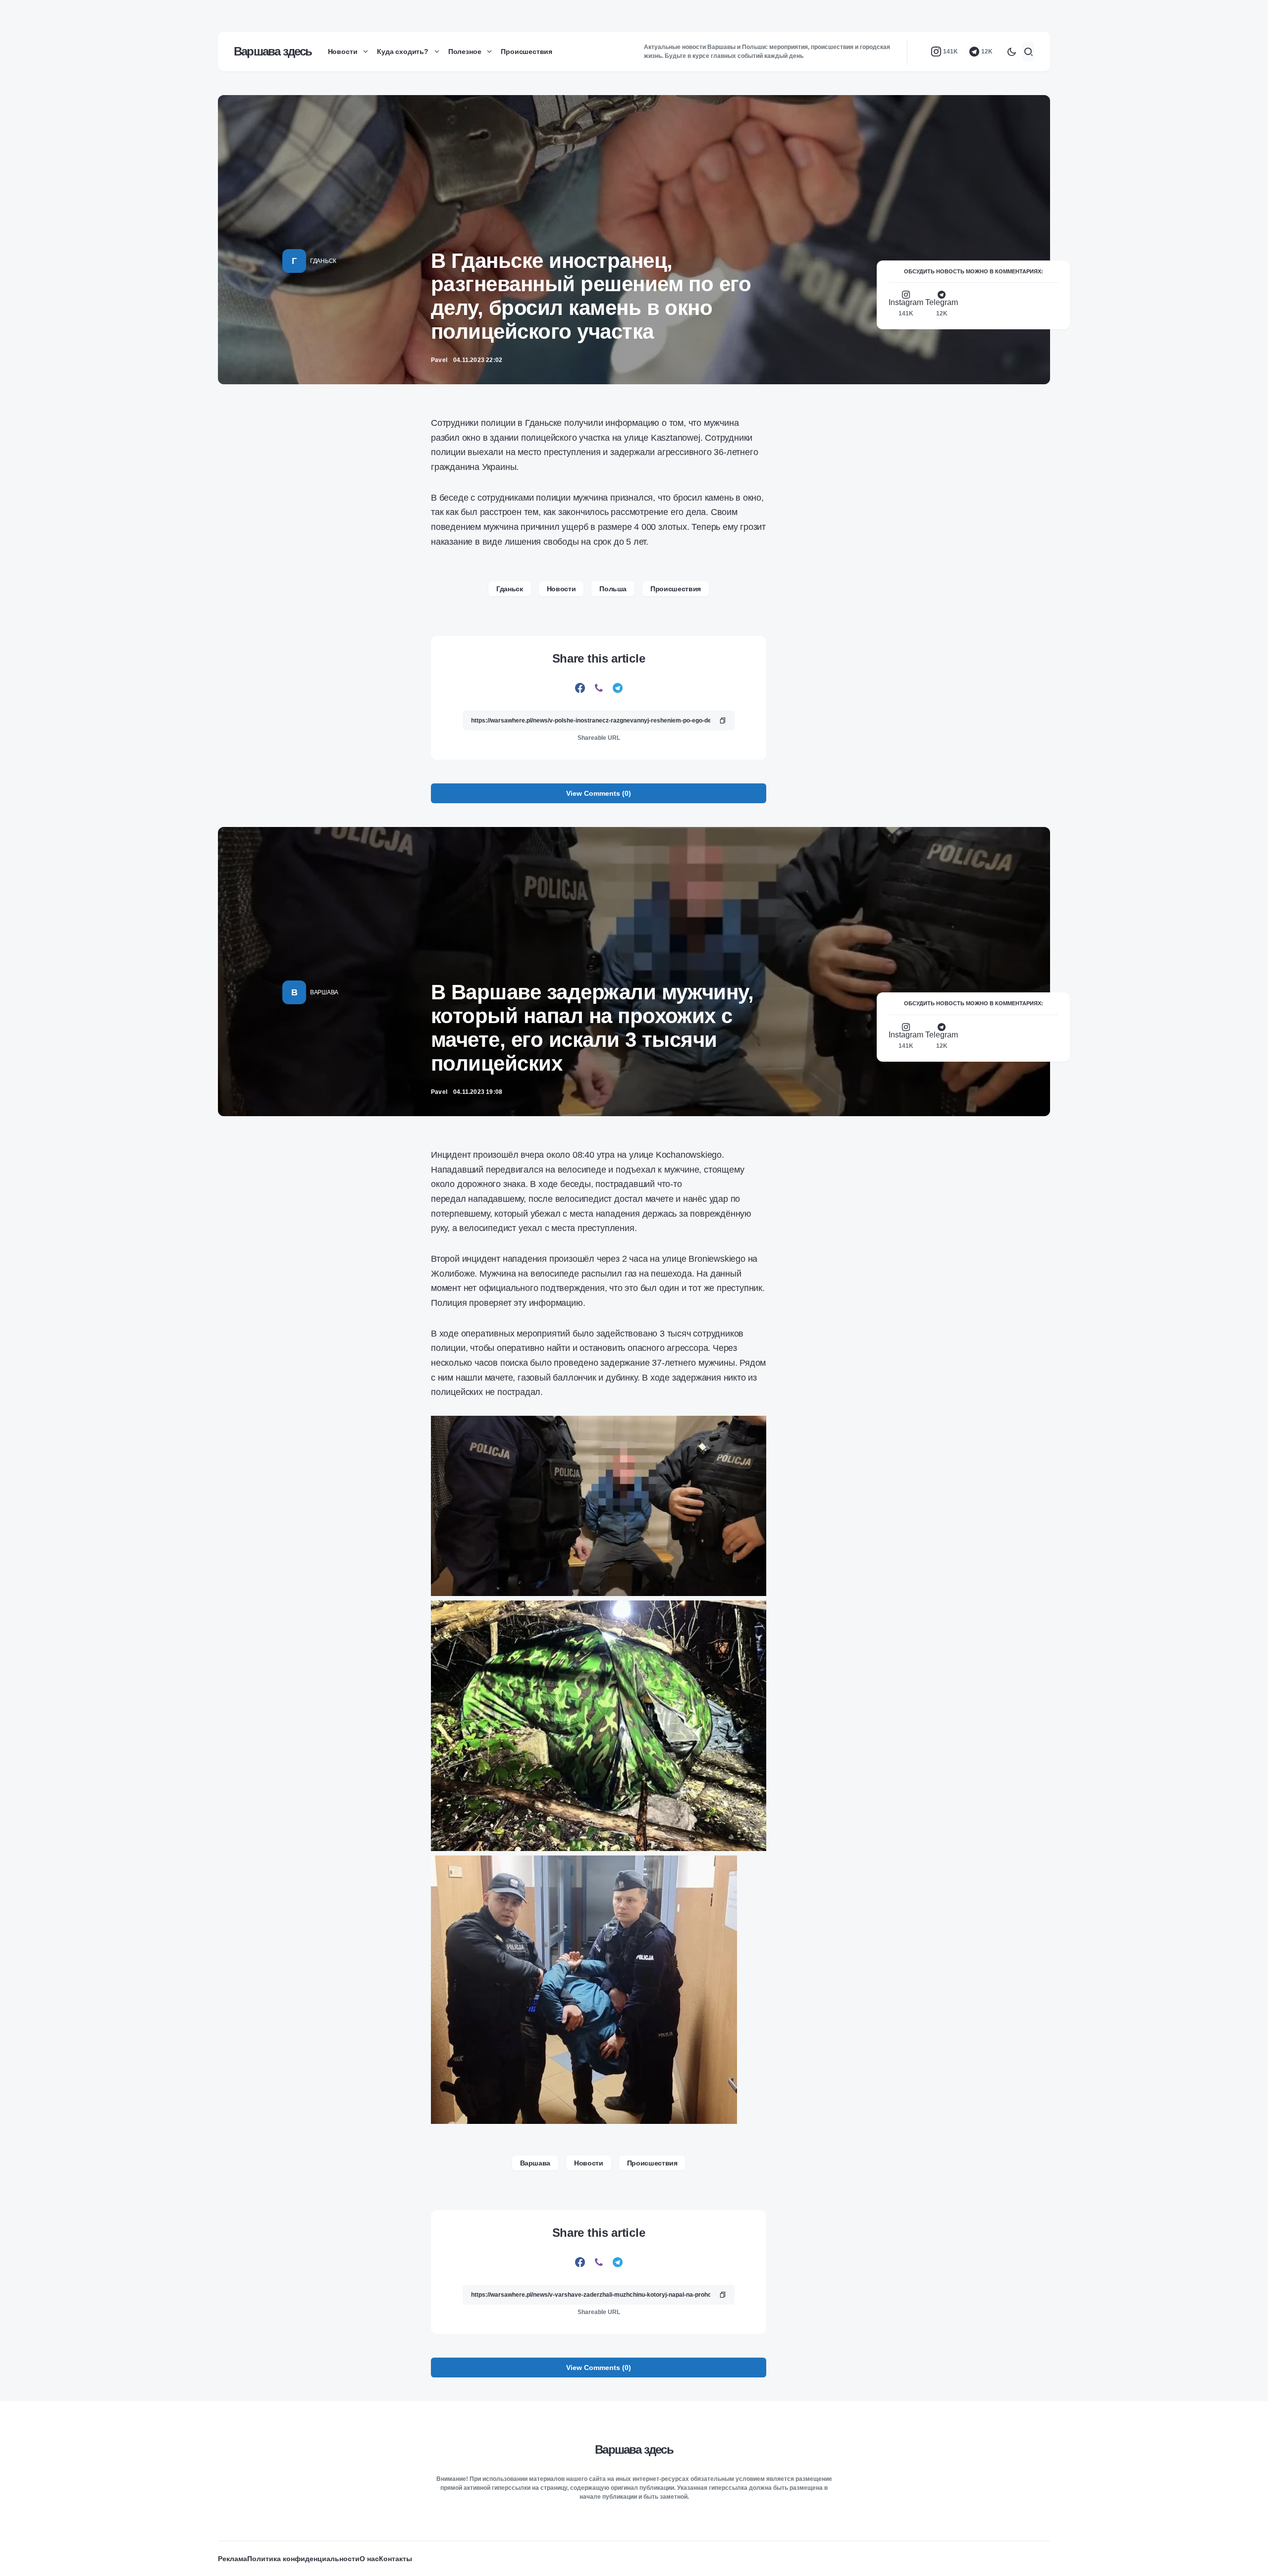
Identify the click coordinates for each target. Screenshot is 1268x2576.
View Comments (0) (599, 793)
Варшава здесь (273, 51)
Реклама (233, 2559)
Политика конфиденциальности (303, 2559)
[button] (1011, 52)
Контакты (396, 2559)
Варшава (324, 992)
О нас (369, 2559)
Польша (613, 589)
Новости (561, 589)
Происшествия (676, 589)
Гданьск (323, 261)
